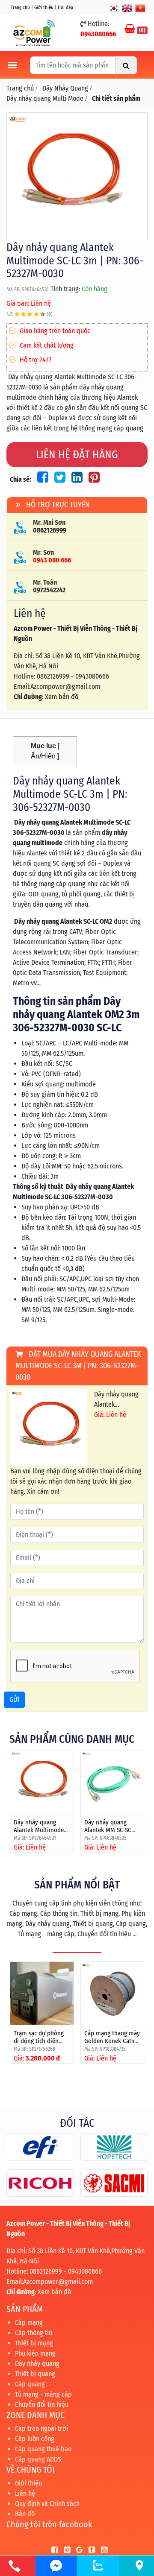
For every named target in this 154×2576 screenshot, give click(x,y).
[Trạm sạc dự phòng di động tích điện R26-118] (42, 1994)
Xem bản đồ (62, 697)
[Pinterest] (65, 2550)
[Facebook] (52, 2550)
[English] (127, 8)
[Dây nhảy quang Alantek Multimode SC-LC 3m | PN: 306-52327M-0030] (77, 176)
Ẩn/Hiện (43, 756)
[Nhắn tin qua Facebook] (56, 2566)
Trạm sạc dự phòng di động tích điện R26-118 (39, 2041)
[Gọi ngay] (15, 2566)
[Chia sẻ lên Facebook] (41, 479)
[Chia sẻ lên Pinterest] (92, 479)
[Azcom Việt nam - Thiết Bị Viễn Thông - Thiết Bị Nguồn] (34, 32)
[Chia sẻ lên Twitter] (59, 479)
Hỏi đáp (65, 7)
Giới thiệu (44, 7)
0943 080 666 (52, 560)
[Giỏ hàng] (131, 30)
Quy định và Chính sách (47, 2504)
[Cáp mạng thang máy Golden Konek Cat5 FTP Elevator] (113, 1994)
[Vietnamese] (140, 8)
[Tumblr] (90, 2550)
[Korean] (114, 8)
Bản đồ (25, 2514)
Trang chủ (20, 7)
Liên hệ (25, 2493)
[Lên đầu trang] (128, 2529)
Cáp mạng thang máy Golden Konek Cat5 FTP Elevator (112, 2041)
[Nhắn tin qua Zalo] (98, 2565)
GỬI (14, 1699)
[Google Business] (77, 2550)
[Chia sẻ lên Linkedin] (76, 479)
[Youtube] (102, 2550)
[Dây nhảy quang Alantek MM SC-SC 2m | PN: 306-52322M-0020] (113, 1782)
